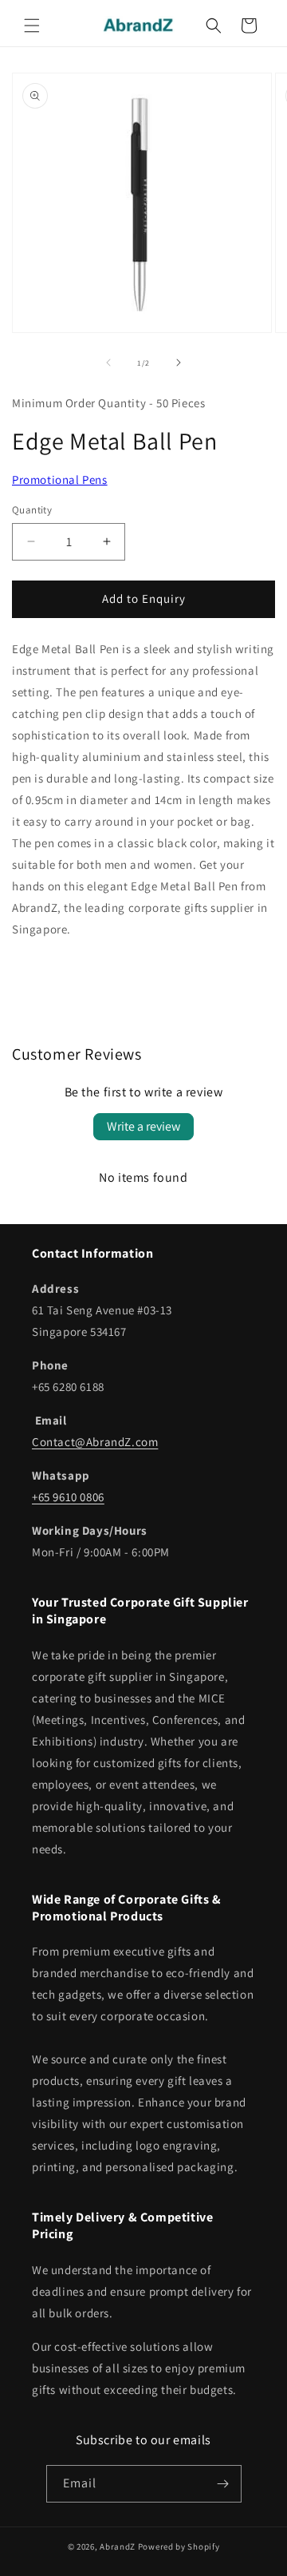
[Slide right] (179, 363)
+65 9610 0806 (68, 1497)
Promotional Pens (60, 480)
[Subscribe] (223, 2484)
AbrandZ (118, 2546)
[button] (32, 26)
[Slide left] (108, 363)
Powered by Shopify (179, 2546)
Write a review (143, 1126)
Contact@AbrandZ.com (95, 1442)
